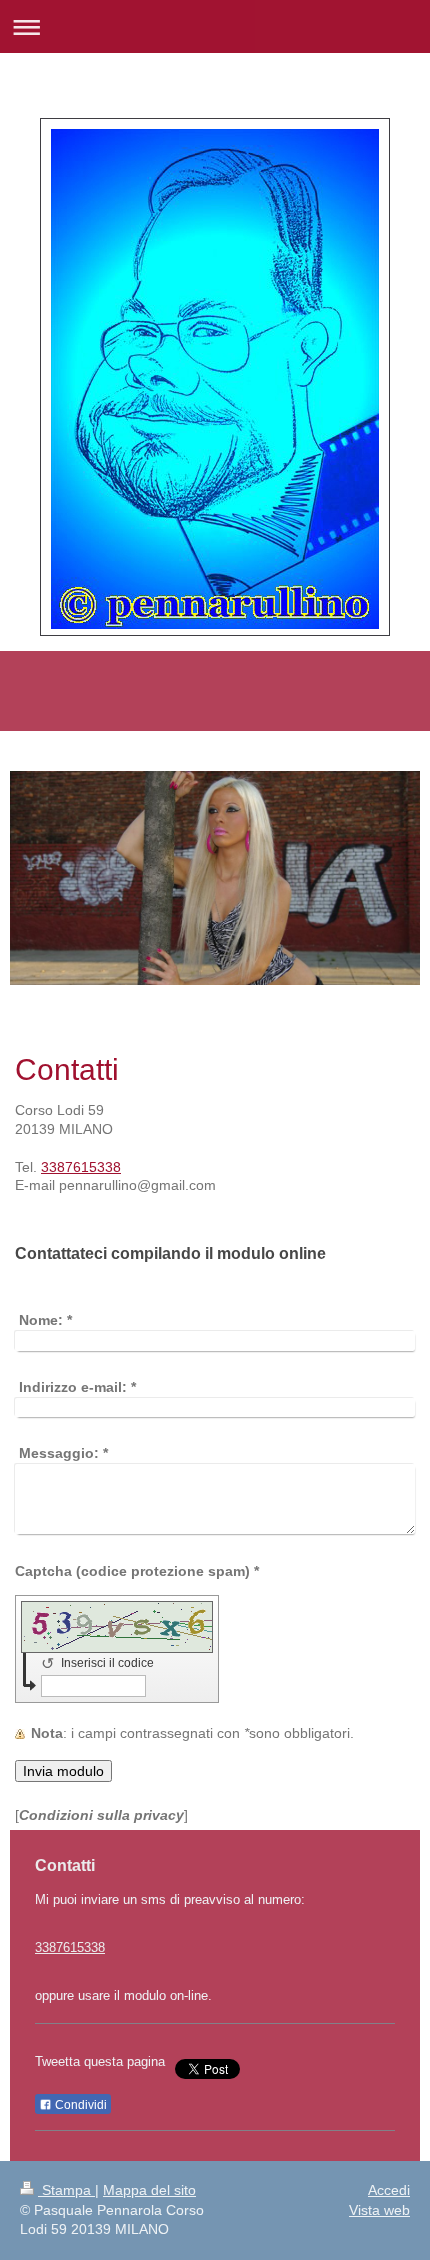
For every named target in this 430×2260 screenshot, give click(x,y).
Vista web (379, 2210)
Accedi (389, 2190)
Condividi (79, 2105)
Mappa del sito (149, 2190)
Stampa (66, 2190)
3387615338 (81, 1167)
